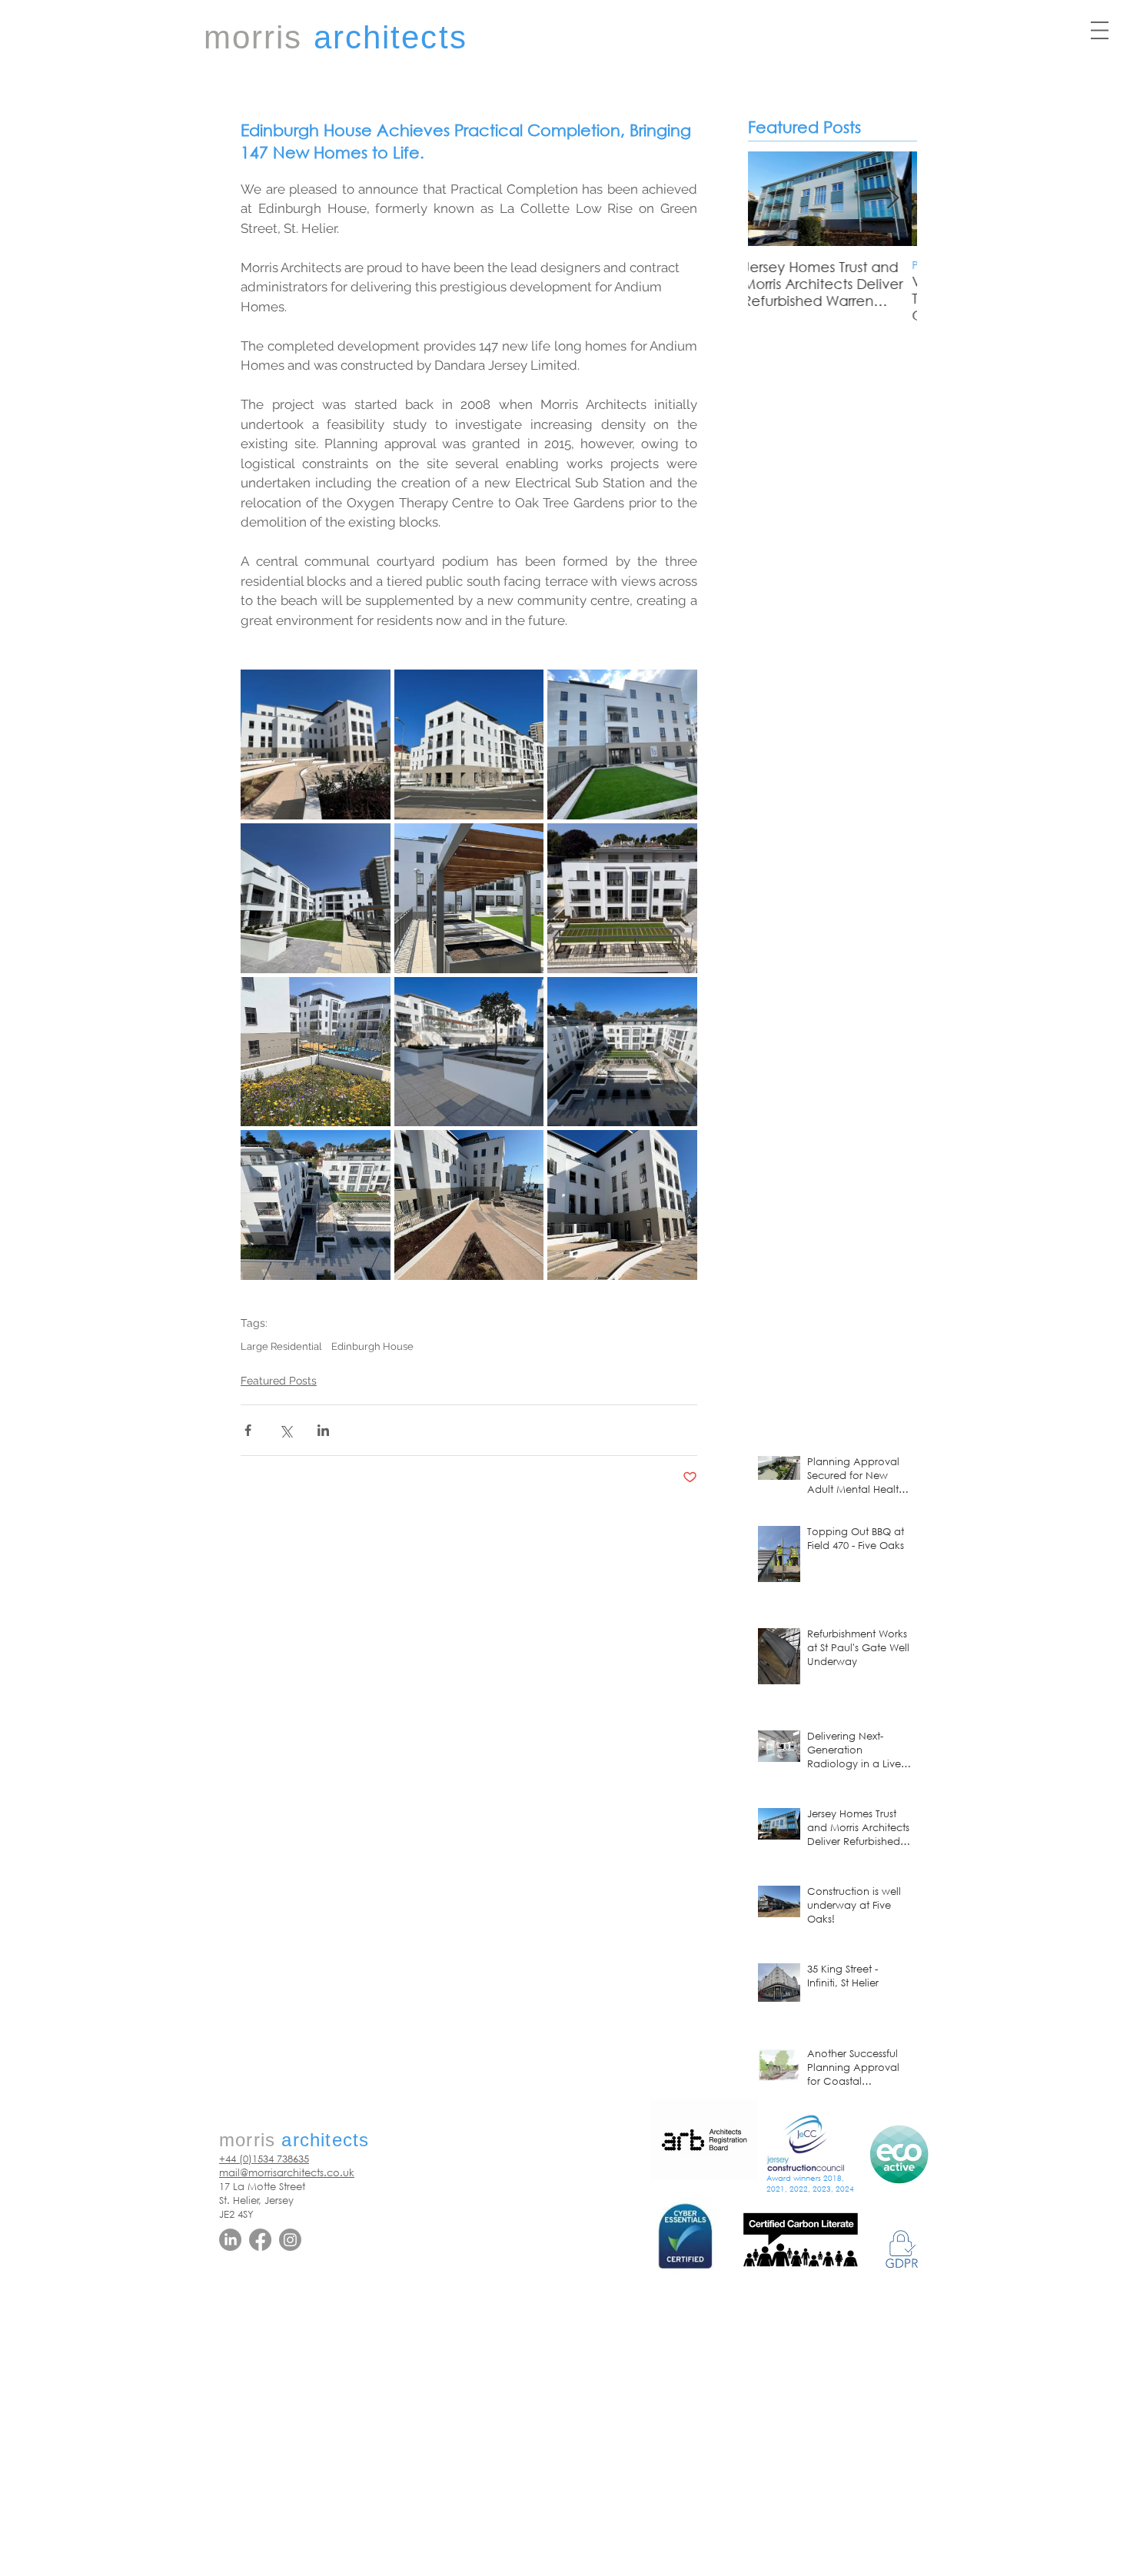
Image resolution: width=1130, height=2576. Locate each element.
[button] (1100, 30)
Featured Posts (279, 1381)
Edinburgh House (372, 1346)
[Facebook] (260, 2240)
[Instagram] (290, 2240)
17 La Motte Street (262, 2187)
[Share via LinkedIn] (323, 1430)
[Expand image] (316, 745)
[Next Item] (892, 199)
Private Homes (785, 265)
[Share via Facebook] (248, 1430)
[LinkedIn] (230, 2240)
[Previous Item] (773, 199)
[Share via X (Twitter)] (286, 1430)
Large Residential (281, 1346)
